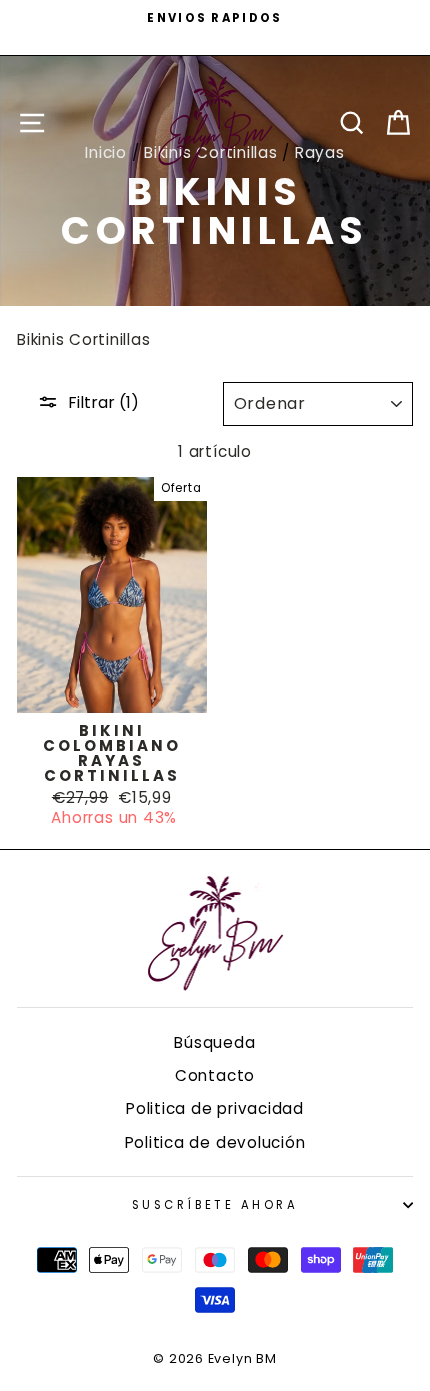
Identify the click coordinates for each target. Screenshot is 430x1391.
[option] (215, 18)
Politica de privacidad (215, 1108)
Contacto (215, 1075)
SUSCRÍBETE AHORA (215, 1205)
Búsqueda (214, 1042)
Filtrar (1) (103, 402)
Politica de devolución (215, 1142)
